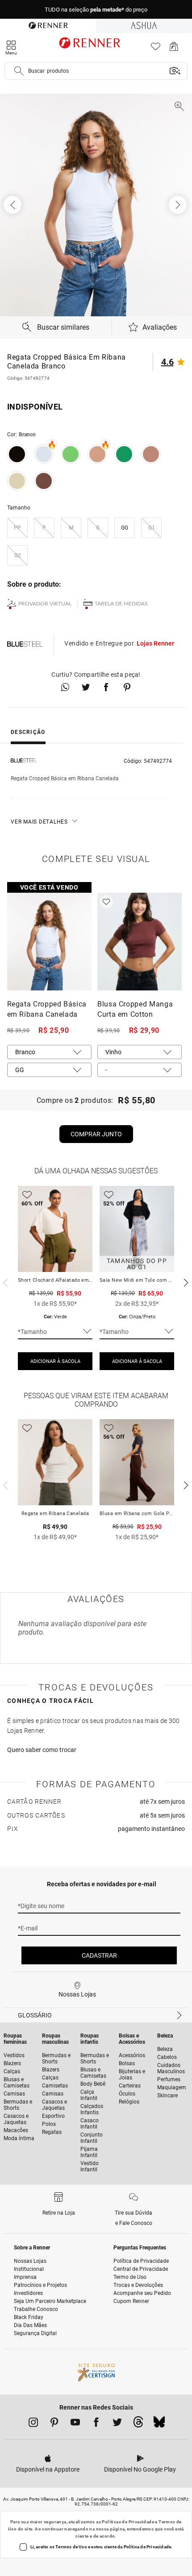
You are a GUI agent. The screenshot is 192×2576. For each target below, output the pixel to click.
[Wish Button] (106, 902)
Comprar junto (96, 1134)
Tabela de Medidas (121, 604)
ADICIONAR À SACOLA (55, 1361)
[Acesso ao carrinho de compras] (174, 49)
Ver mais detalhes (39, 822)
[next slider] (4, 1282)
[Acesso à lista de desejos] (156, 49)
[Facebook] (96, 2424)
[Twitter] (117, 2424)
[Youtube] (75, 2424)
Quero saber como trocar (42, 1750)
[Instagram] (33, 2424)
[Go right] (179, 205)
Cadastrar (99, 1955)
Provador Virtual (45, 604)
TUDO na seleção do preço (96, 10)
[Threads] (138, 2424)
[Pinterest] (54, 2424)
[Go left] (13, 205)
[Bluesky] (159, 2424)
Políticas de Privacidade (128, 2522)
